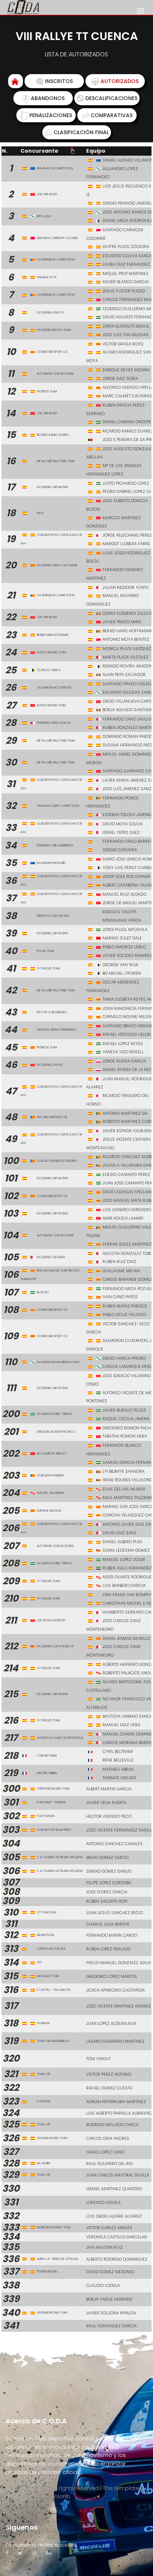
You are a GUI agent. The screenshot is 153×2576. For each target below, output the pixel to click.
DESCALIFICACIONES (111, 98)
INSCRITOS (59, 81)
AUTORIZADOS (120, 81)
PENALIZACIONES (51, 115)
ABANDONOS (48, 98)
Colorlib (60, 2496)
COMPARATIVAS (112, 115)
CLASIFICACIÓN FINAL (81, 132)
